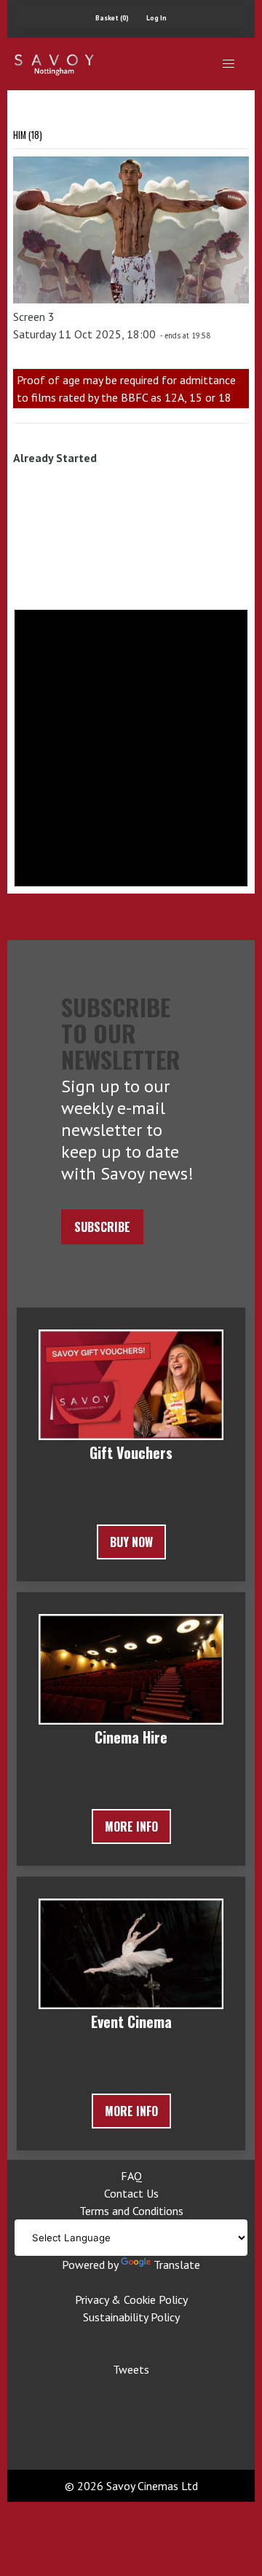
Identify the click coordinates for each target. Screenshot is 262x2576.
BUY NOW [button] (131, 1542)
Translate (177, 2265)
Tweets (131, 2369)
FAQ (131, 2176)
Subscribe (102, 1227)
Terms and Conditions (131, 2211)
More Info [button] (131, 1826)
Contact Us (131, 2193)
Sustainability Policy (131, 2317)
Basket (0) (112, 18)
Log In (156, 18)
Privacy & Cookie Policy (131, 2299)
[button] (229, 64)
